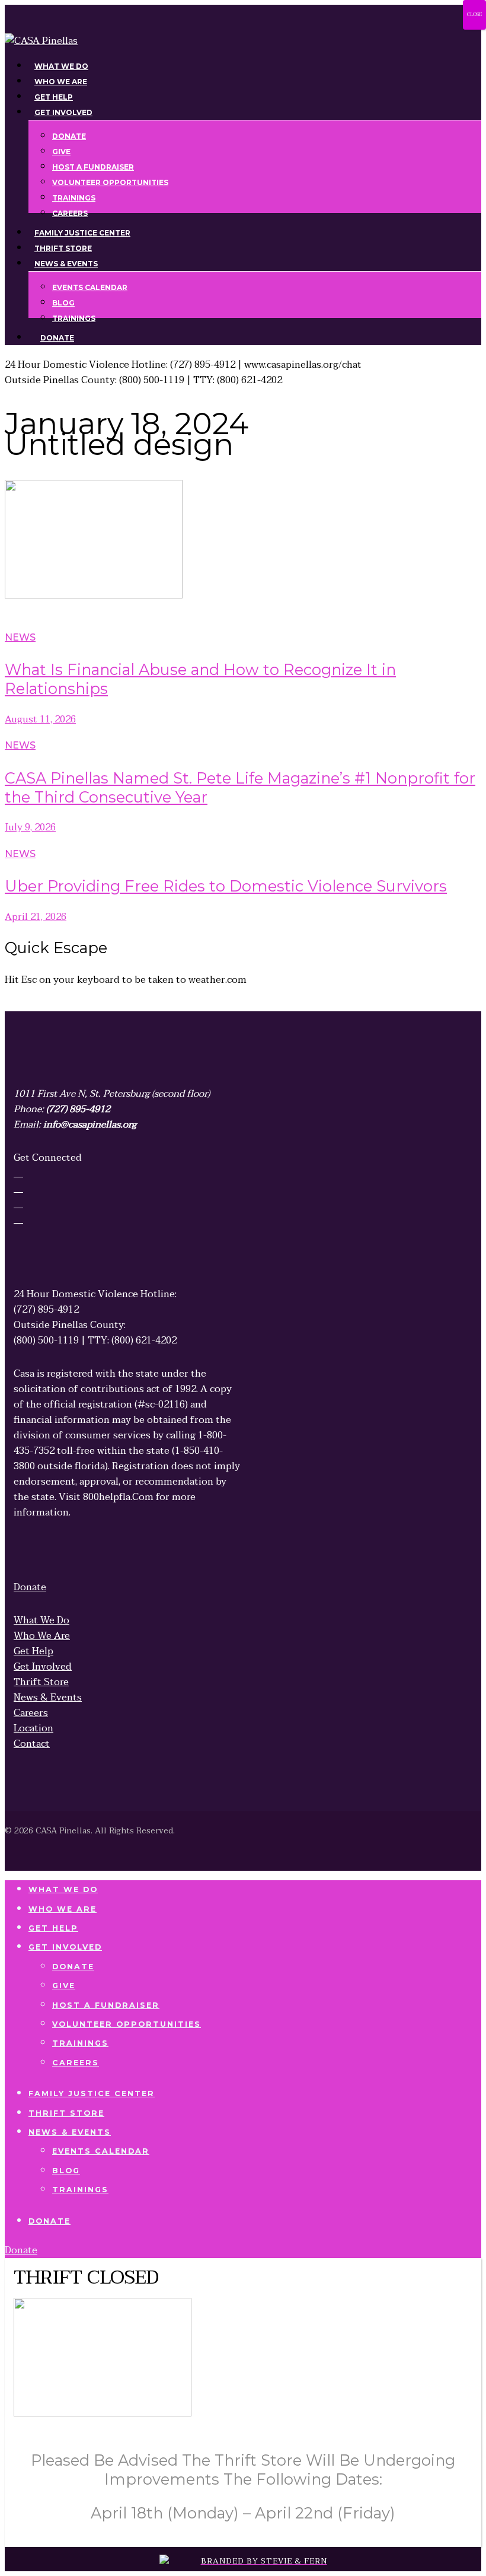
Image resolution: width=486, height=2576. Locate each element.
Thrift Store (66, 2113)
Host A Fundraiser (106, 2005)
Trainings (80, 2043)
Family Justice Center (92, 2093)
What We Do (63, 1889)
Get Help (53, 1928)
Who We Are (63, 1909)
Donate (73, 1967)
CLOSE (474, 15)
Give (64, 1986)
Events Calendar (101, 2151)
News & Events (70, 2132)
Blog (66, 2171)
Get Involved (65, 1947)
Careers (76, 2063)
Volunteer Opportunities (127, 2024)
